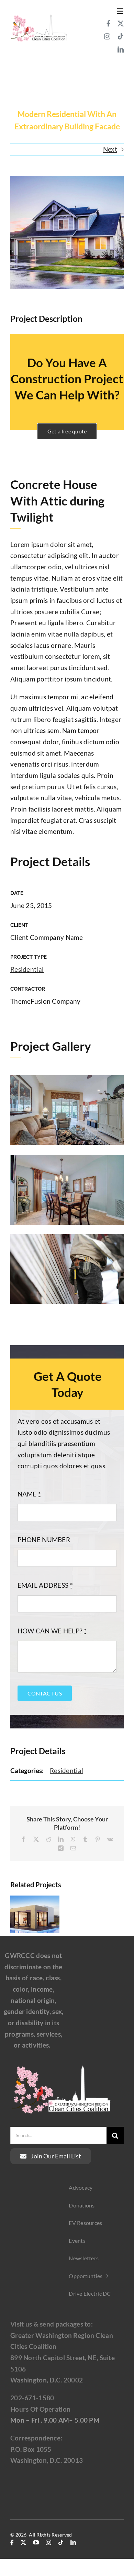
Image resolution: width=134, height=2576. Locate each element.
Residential (27, 969)
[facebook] (108, 23)
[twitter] (121, 23)
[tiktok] (121, 36)
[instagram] (107, 36)
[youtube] (36, 2542)
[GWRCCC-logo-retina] (39, 16)
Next (110, 149)
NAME (29, 1494)
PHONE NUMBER (44, 1540)
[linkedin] (121, 49)
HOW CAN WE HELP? (52, 1631)
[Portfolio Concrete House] (67, 103)
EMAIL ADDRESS (45, 1585)
